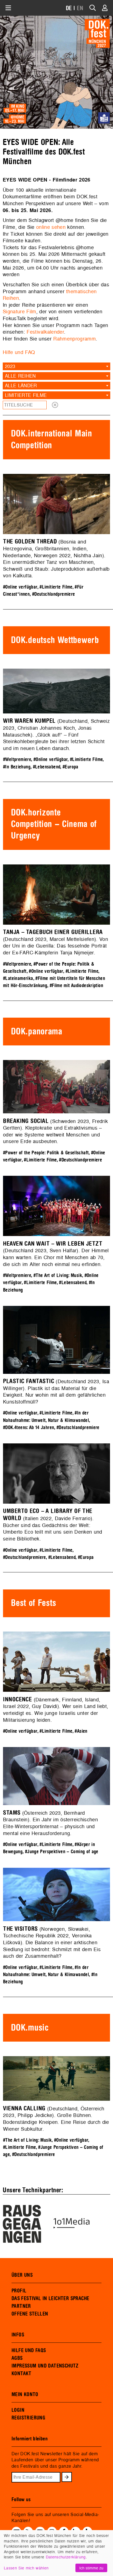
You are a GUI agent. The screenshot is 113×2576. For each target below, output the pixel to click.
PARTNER (21, 2306)
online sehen (51, 227)
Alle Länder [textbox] (21, 385)
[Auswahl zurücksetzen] (55, 405)
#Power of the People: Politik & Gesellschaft (46, 1153)
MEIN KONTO (25, 2394)
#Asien (81, 1731)
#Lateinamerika (18, 978)
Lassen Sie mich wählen (26, 2568)
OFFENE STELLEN (30, 2314)
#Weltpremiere (17, 760)
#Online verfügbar (20, 587)
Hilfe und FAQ (19, 352)
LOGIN (18, 2410)
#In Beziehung (17, 767)
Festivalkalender (45, 332)
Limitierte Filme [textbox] (26, 395)
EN (80, 8)
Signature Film (19, 311)
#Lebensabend (47, 767)
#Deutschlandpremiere (54, 594)
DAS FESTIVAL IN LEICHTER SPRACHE (50, 2298)
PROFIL (19, 2291)
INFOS (18, 2335)
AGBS (17, 2358)
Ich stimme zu (91, 2568)
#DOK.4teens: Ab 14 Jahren (29, 1428)
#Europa (70, 767)
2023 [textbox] (10, 366)
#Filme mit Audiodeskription (76, 986)
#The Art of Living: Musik (58, 1275)
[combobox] (56, 366)
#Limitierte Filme (56, 587)
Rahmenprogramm (74, 339)
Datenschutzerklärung (66, 2557)
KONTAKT (22, 2374)
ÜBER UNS (22, 2275)
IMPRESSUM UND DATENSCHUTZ (45, 2366)
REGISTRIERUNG (28, 2418)
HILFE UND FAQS (29, 2350)
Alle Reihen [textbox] (20, 376)
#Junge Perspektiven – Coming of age (62, 1852)
